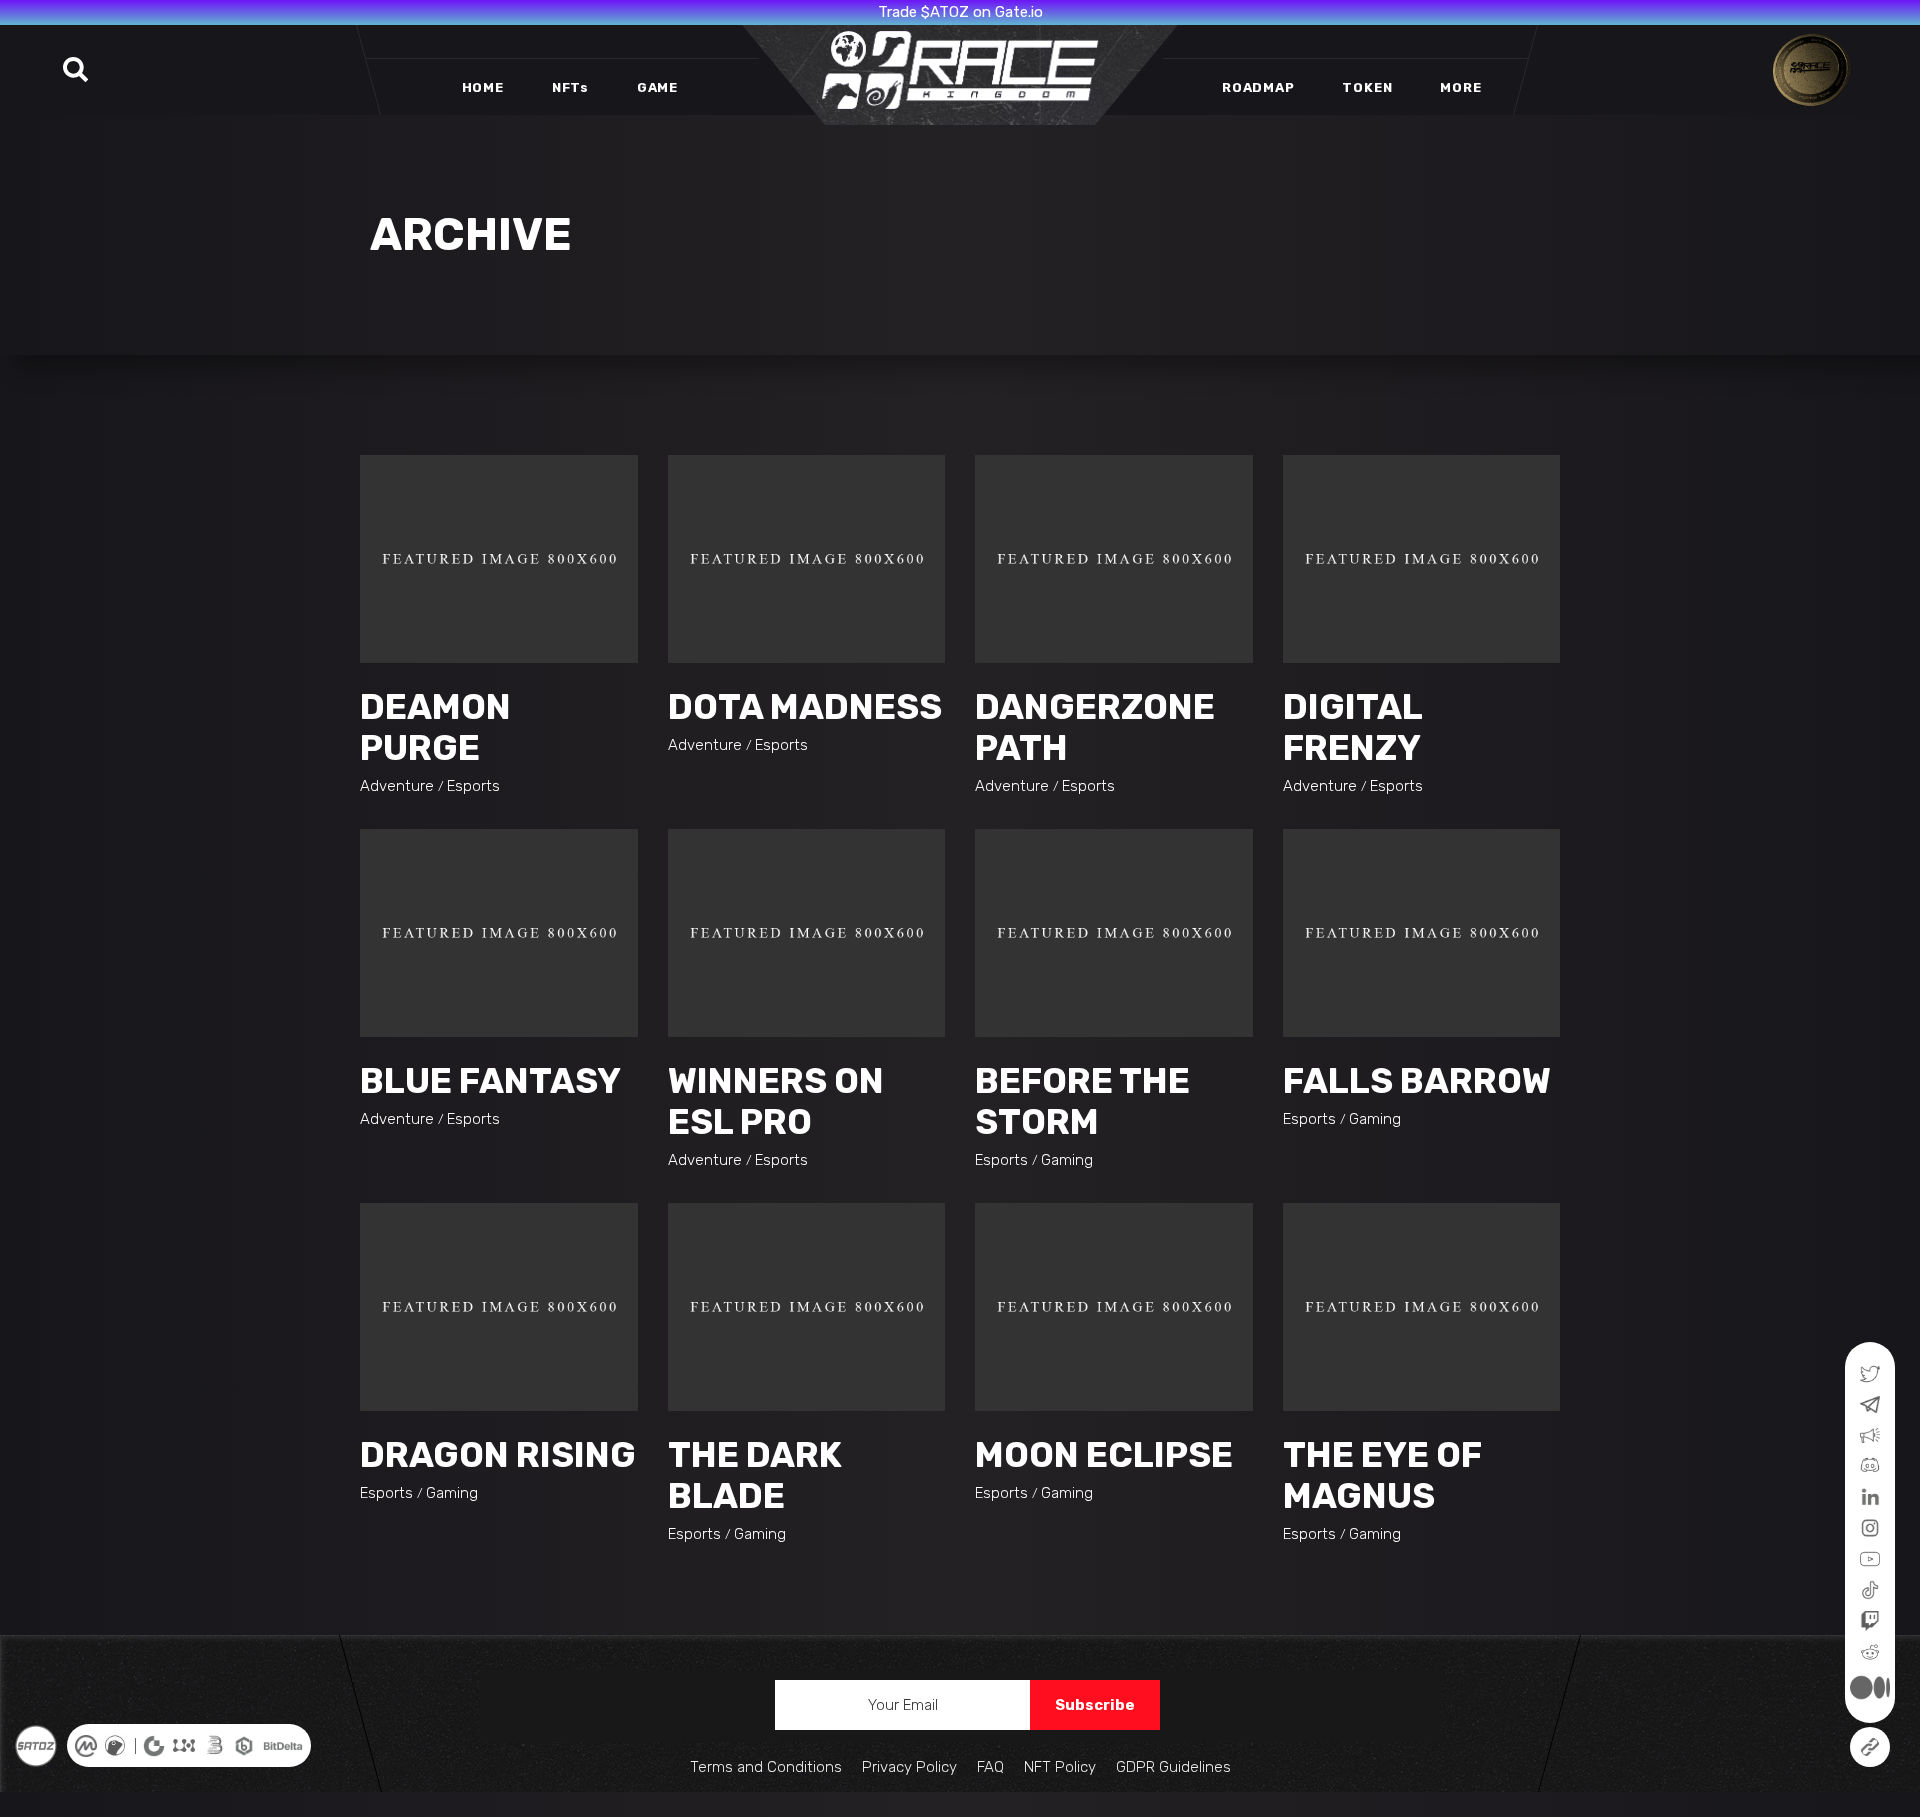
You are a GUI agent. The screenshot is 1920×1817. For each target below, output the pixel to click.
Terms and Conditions (766, 1767)
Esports (473, 786)
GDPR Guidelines (1173, 1767)
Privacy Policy (909, 1767)
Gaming (1067, 1160)
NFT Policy (1060, 1767)
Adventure (397, 786)
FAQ (990, 1767)
